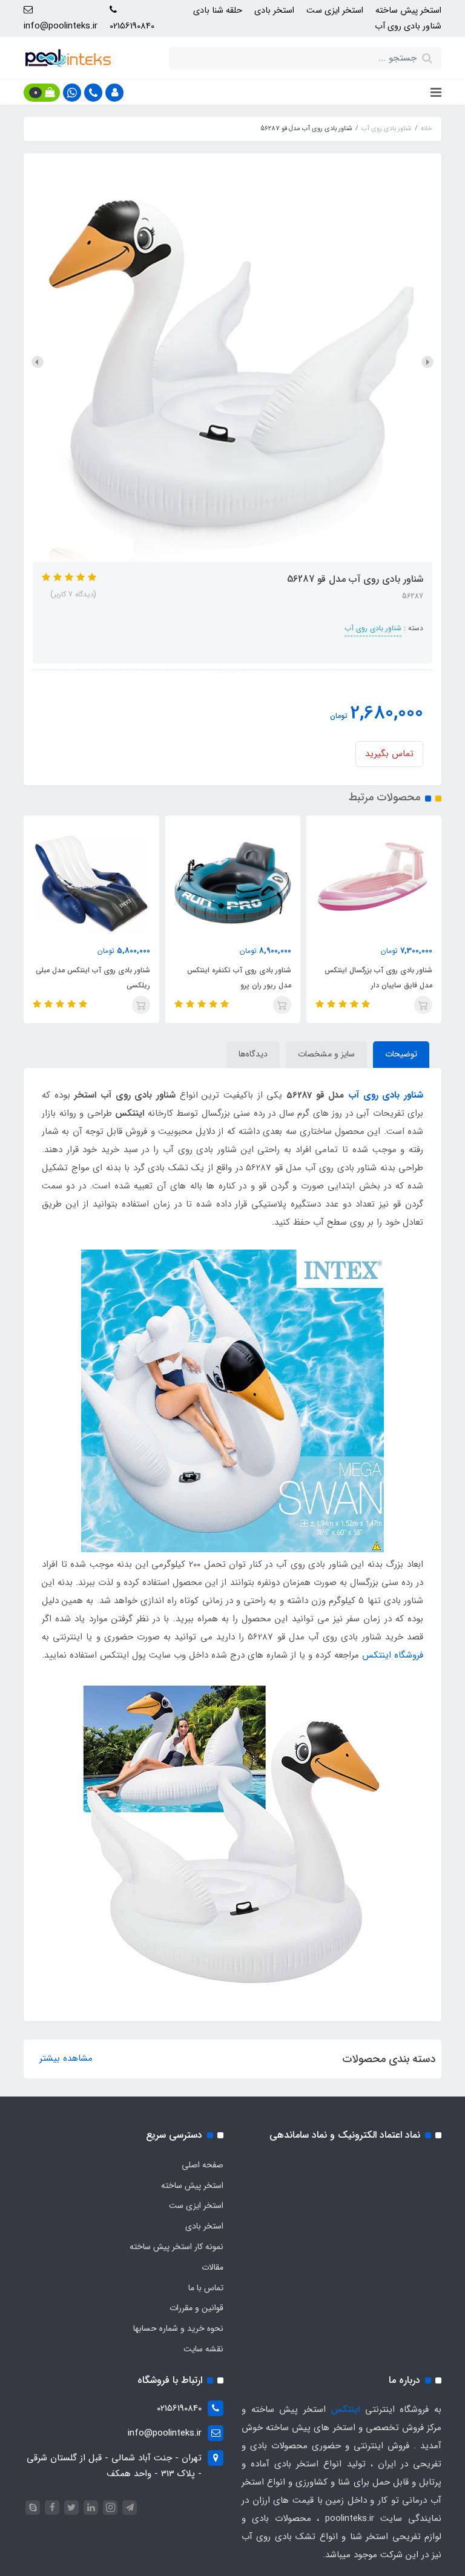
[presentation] (427, 362)
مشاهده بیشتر (66, 2058)
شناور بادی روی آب (408, 26)
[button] (114, 93)
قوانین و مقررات (196, 2308)
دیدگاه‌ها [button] (253, 1054)
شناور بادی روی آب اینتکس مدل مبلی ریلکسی (93, 978)
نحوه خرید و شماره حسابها (178, 2328)
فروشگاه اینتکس (393, 1655)
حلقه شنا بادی (218, 11)
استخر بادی (274, 11)
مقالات (213, 2267)
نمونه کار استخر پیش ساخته (176, 2247)
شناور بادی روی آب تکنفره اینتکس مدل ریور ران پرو (239, 978)
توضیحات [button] (401, 1054)
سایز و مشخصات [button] (326, 1054)
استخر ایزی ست (335, 11)
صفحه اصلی (203, 2165)
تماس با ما (206, 2288)
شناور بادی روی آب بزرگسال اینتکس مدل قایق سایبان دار (378, 978)
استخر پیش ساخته (408, 11)
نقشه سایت (203, 2349)
